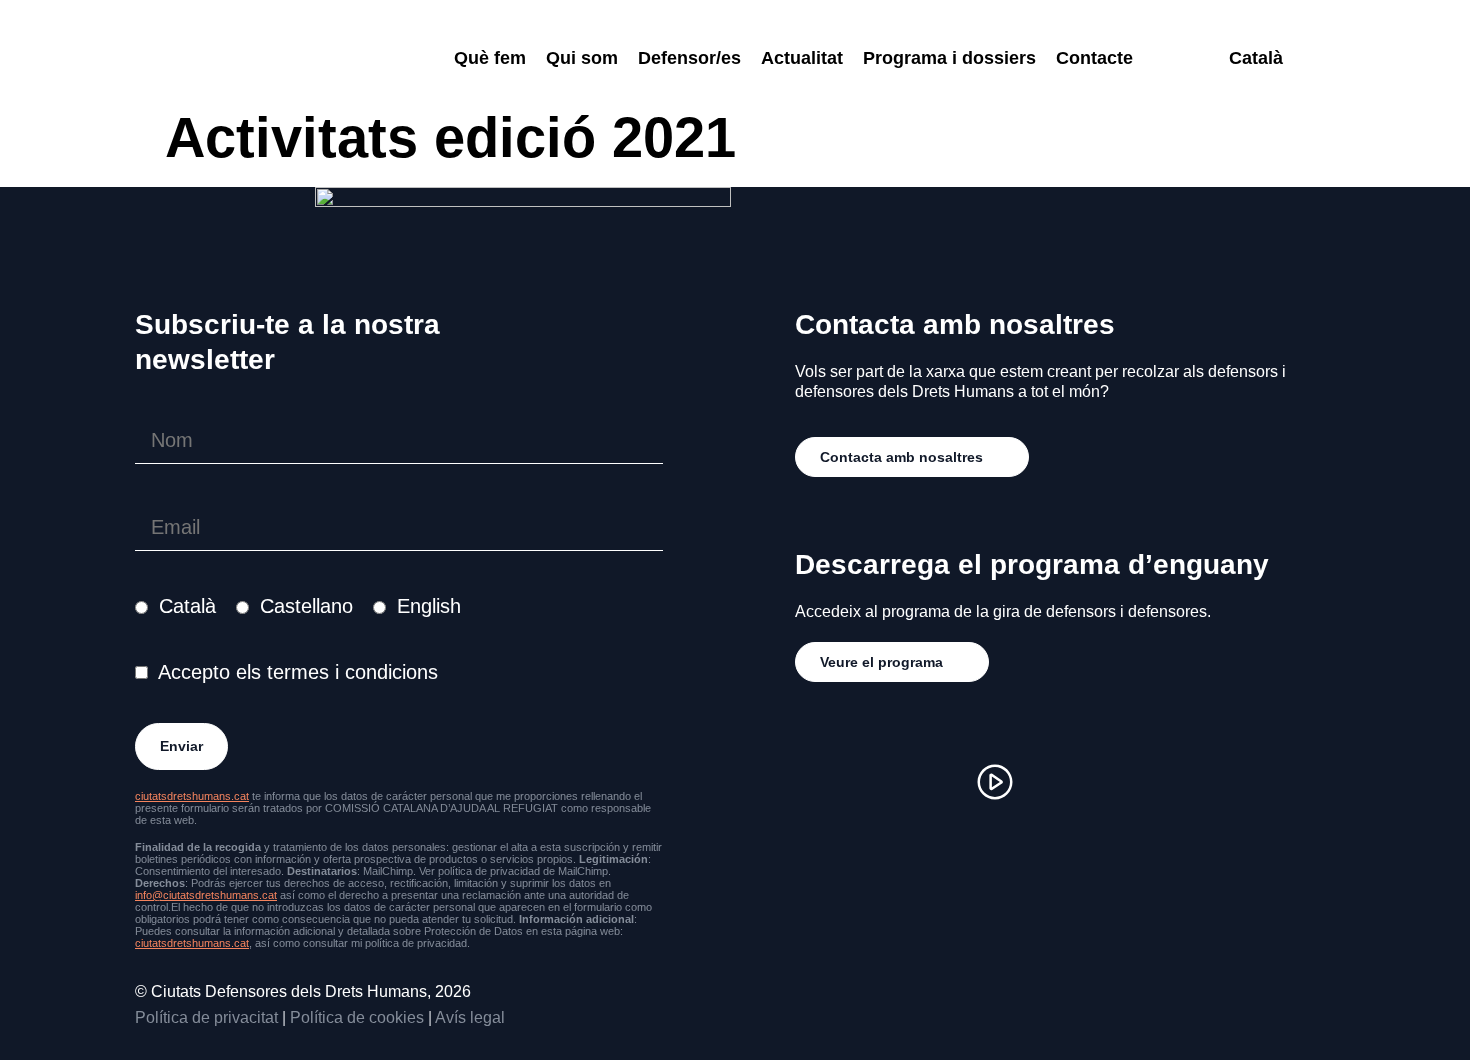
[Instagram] (815, 782)
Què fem (490, 58)
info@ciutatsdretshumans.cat (206, 895)
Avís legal (470, 1017)
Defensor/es (689, 58)
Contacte (1094, 58)
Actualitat (802, 58)
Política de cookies (357, 1017)
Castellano (306, 606)
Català (187, 606)
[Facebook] (875, 782)
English (429, 606)
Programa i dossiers (949, 58)
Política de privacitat (206, 1017)
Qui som (582, 58)
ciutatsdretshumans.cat (192, 796)
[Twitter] (935, 782)
